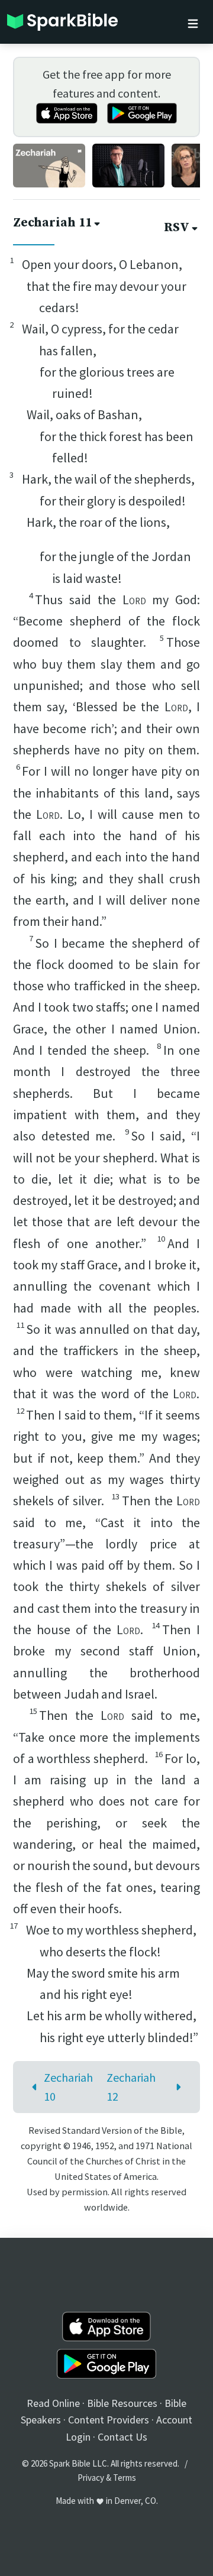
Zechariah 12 (131, 2087)
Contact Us (122, 2437)
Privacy (91, 2478)
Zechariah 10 (68, 2087)
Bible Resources (122, 2403)
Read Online (53, 2403)
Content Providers (109, 2420)
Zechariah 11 (52, 223)
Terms (125, 2478)
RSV (177, 228)
